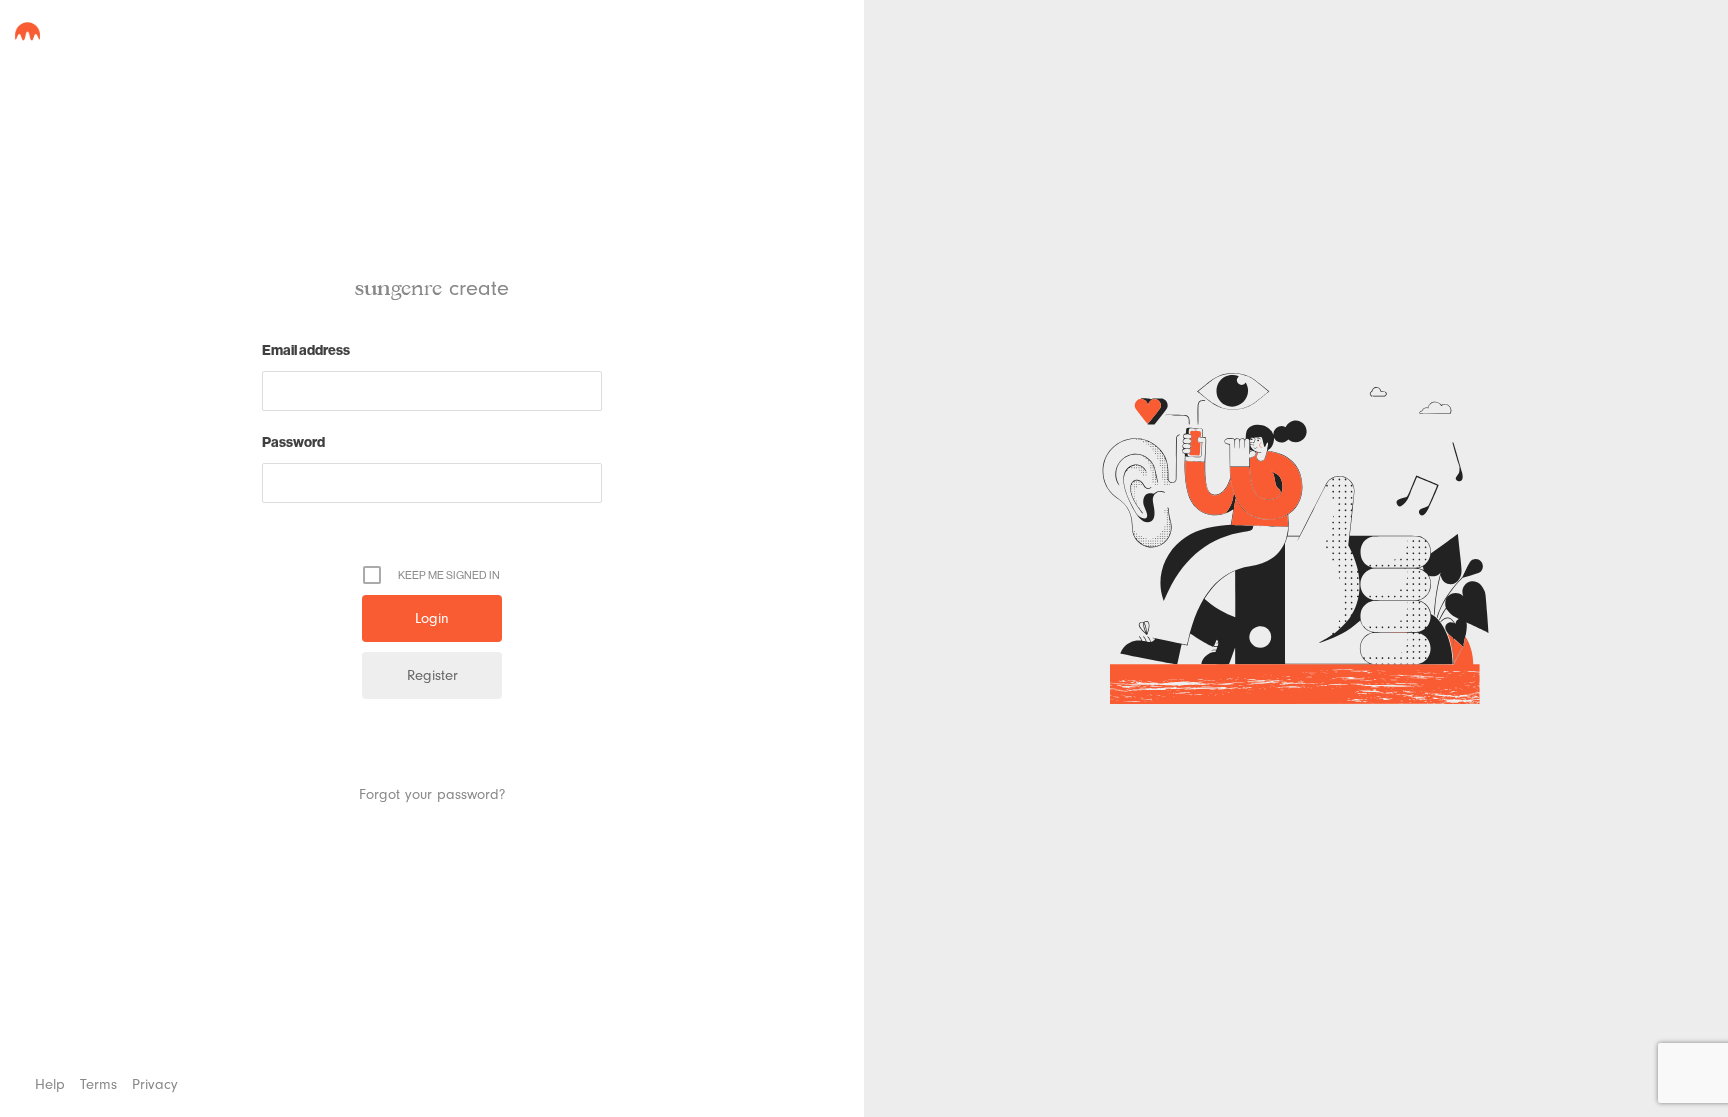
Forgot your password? (432, 794)
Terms (98, 1084)
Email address (306, 350)
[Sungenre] (27, 31)
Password (293, 442)
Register (432, 675)
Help (50, 1084)
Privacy (155, 1084)
